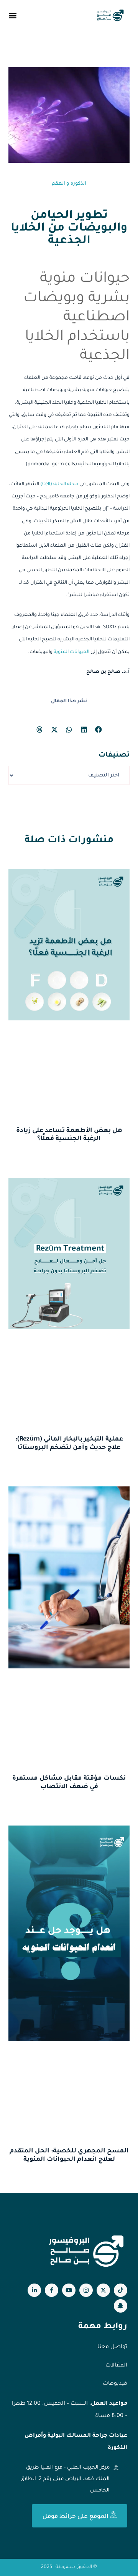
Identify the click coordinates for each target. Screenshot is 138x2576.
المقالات (116, 2366)
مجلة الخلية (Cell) (59, 484)
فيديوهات (115, 2384)
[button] (12, 15)
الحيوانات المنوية (71, 652)
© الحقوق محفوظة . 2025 (69, 2567)
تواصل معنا (112, 2347)
